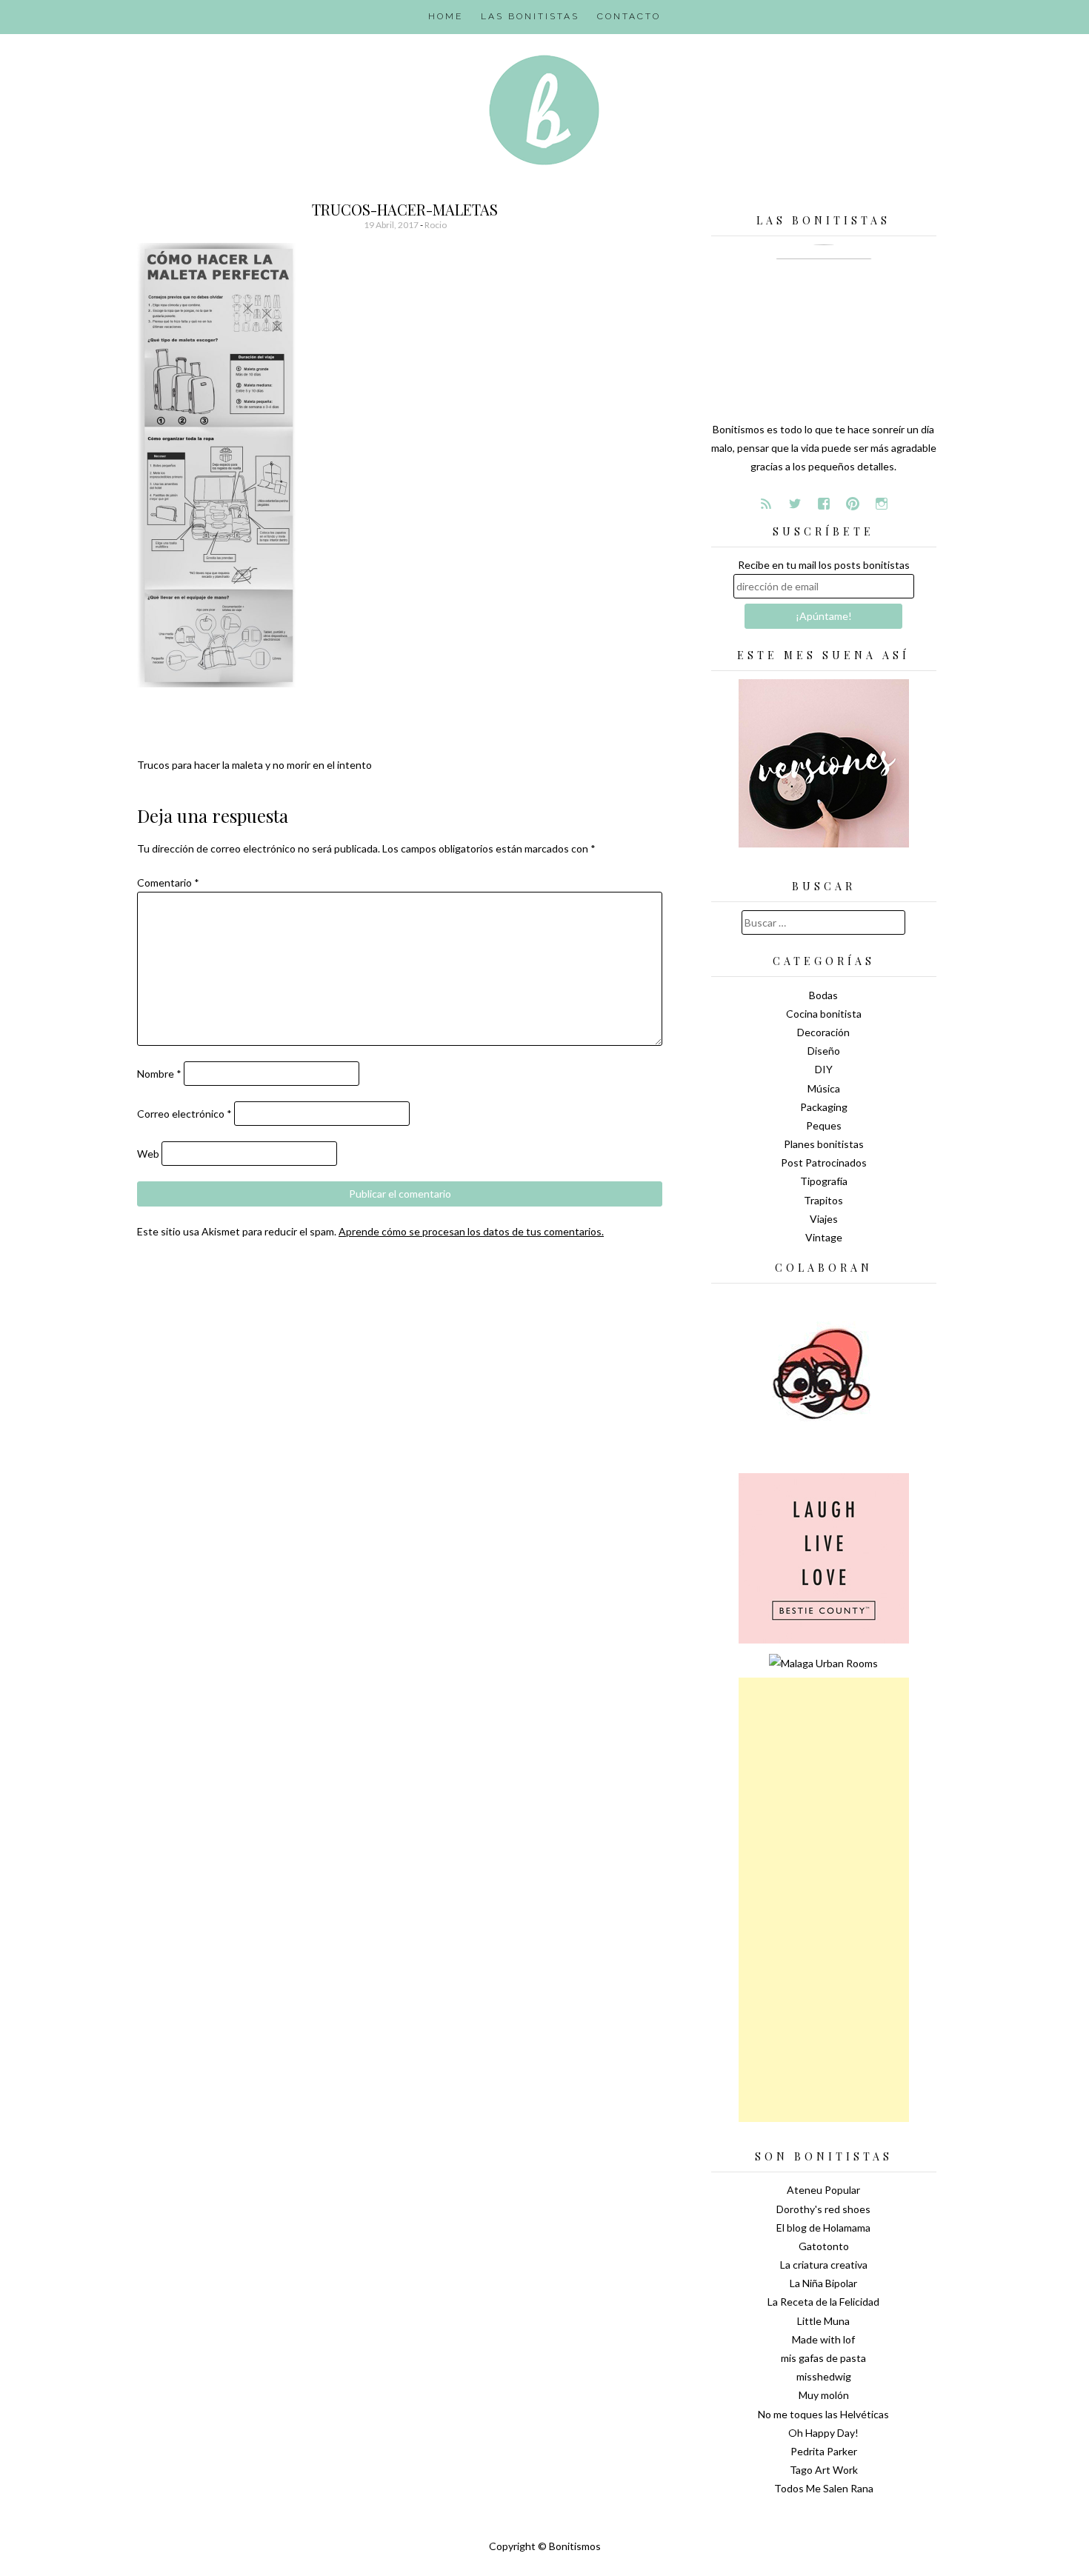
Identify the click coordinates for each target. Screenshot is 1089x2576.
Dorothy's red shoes (823, 2209)
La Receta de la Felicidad (823, 2302)
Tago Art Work (824, 2470)
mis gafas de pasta (823, 2358)
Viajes (824, 1219)
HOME (446, 16)
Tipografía (824, 1181)
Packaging (824, 1107)
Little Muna (823, 2321)
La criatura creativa (824, 2265)
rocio (436, 225)
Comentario (168, 882)
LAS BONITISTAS (530, 16)
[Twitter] (795, 504)
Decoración (823, 1032)
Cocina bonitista (824, 1014)
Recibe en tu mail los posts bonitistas (824, 565)
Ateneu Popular (823, 2190)
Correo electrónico (184, 1114)
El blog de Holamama (823, 2228)
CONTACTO (629, 16)
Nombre (159, 1074)
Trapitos (823, 1200)
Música (824, 1088)
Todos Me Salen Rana (824, 2488)
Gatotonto (824, 2246)
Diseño (824, 1051)
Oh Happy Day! (823, 2433)
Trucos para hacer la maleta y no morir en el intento (254, 765)
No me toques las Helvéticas (823, 2414)
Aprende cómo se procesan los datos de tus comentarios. (471, 1231)
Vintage (824, 1237)
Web (148, 1154)
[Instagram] (882, 504)
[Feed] (766, 504)
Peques (824, 1125)
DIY (824, 1069)
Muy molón (824, 2395)
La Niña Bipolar (823, 2283)
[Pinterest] (853, 504)
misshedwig (824, 2376)
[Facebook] (824, 504)
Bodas (823, 995)
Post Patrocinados (824, 1162)
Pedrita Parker (824, 2451)
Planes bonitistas (824, 1144)
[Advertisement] (824, 1900)
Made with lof (823, 2339)
